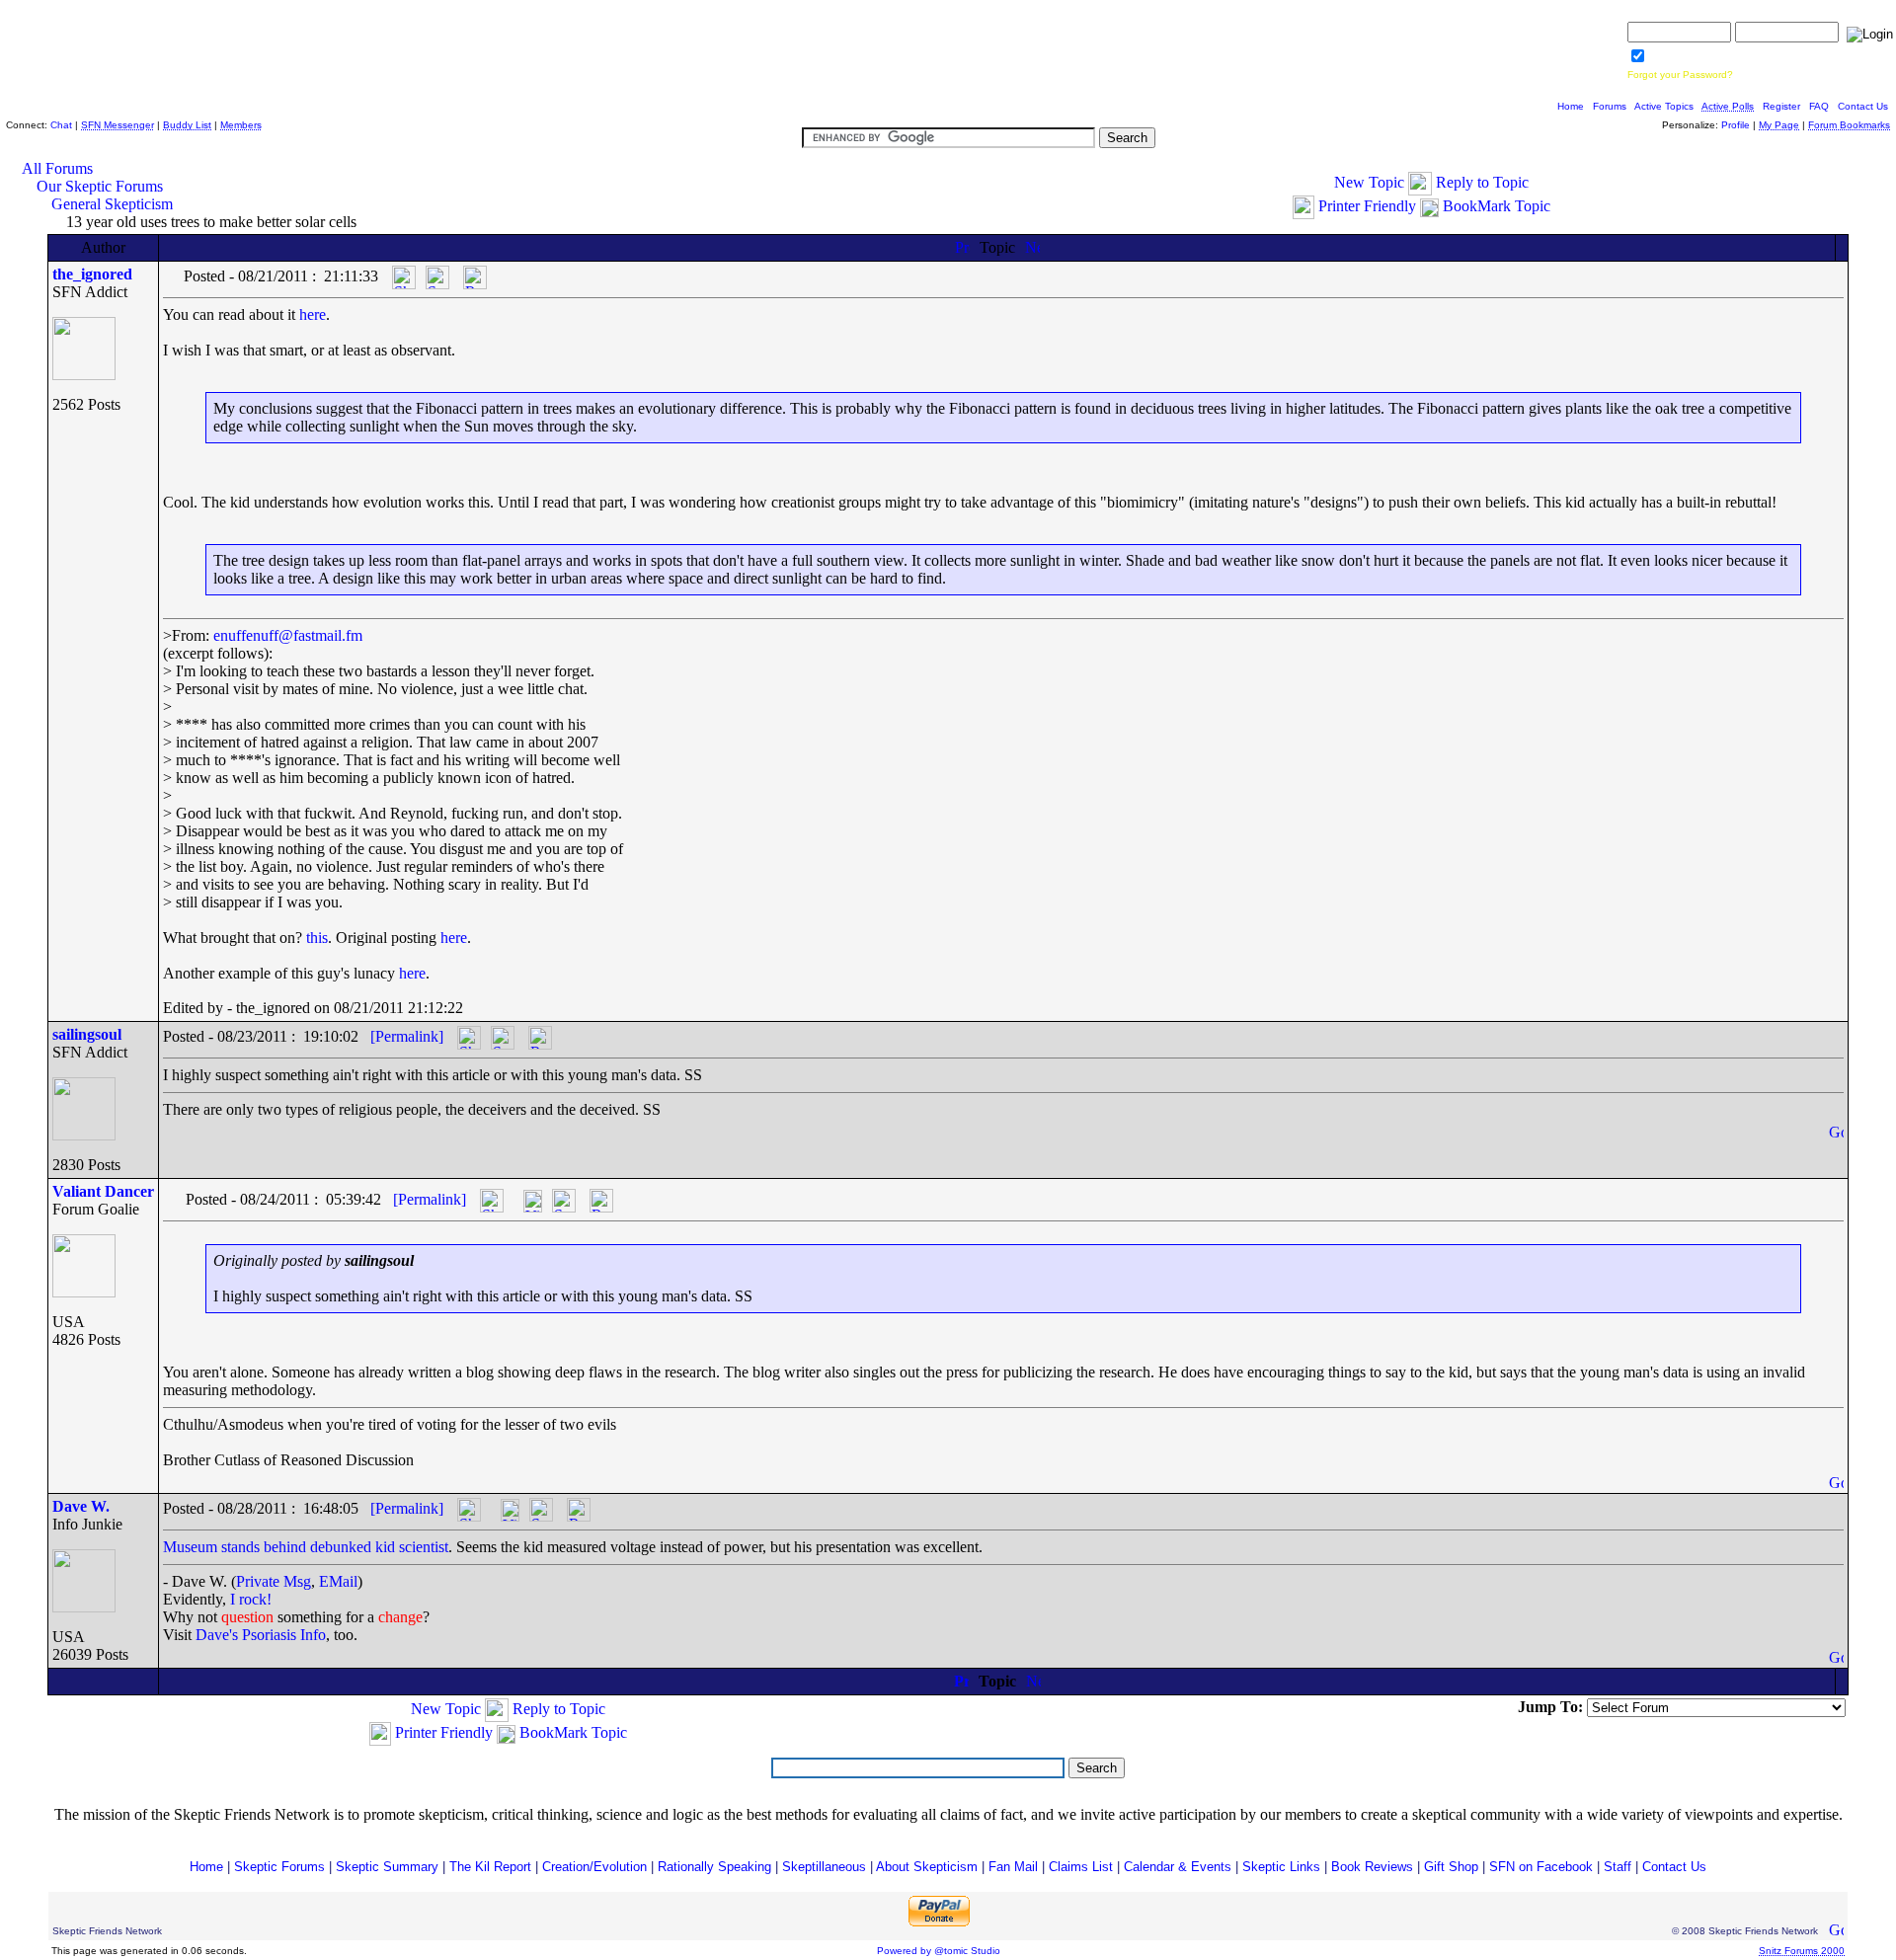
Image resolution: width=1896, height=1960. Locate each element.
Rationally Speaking (714, 1867)
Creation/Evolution (594, 1867)
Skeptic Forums (279, 1867)
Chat (61, 125)
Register (1781, 106)
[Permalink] (407, 1036)
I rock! (251, 1599)
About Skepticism (927, 1867)
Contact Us (1863, 106)
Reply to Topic (1482, 182)
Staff (1618, 1867)
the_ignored (92, 274)
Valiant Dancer (103, 1191)
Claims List (1081, 1867)
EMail (338, 1581)
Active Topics (1664, 106)
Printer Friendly (1367, 206)
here (313, 314)
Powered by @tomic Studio (939, 1951)
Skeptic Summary (387, 1867)
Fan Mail (1013, 1867)
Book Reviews (1372, 1867)
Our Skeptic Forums (100, 186)
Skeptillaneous (824, 1867)
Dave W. (81, 1506)
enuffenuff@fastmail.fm (288, 635)
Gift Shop (1451, 1867)
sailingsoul (87, 1034)
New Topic (1369, 182)
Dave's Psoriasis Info (261, 1635)
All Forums (57, 168)
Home (1571, 106)
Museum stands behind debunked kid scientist (306, 1547)
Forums (1610, 106)
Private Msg (274, 1581)
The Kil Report (490, 1867)
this (317, 938)
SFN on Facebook (1541, 1867)
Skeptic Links (1281, 1867)
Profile (1736, 125)
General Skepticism (112, 204)
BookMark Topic (1497, 206)
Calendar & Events (1178, 1867)
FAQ (1819, 106)
